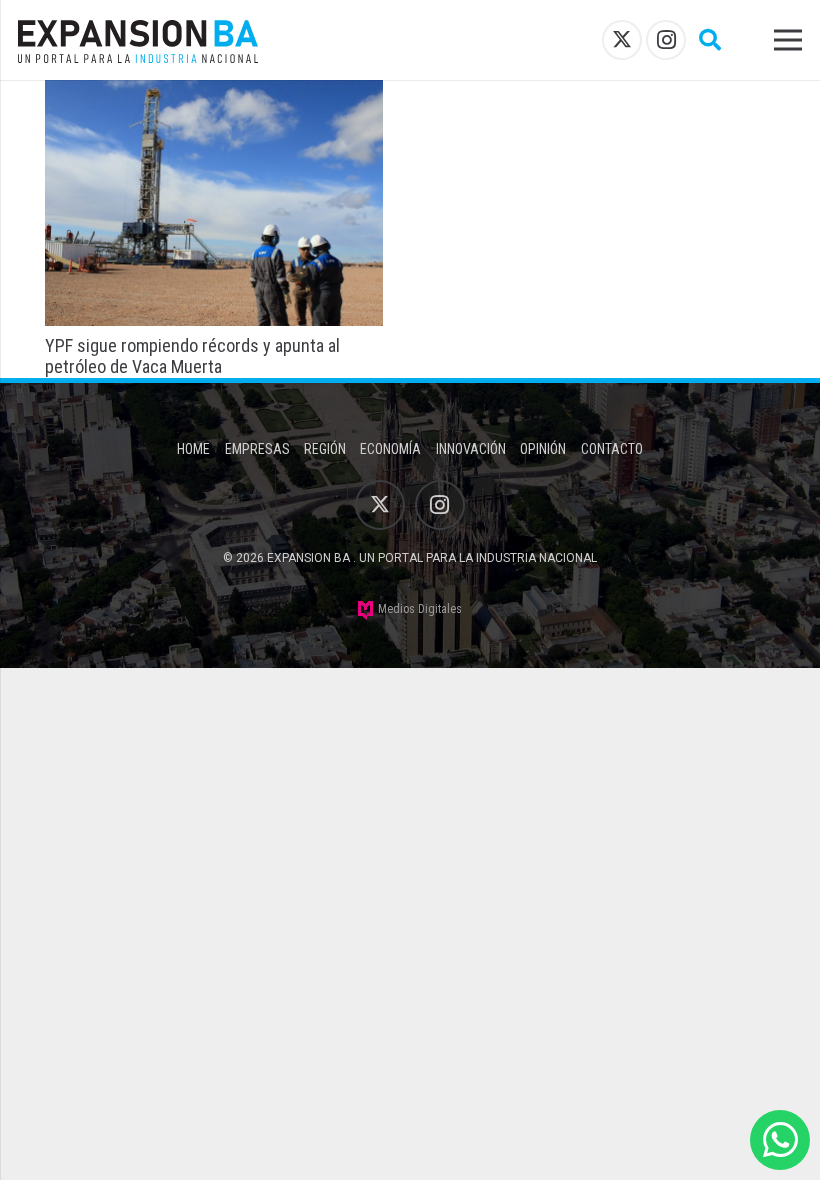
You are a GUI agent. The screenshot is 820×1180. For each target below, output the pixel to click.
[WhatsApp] (780, 1140)
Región (325, 449)
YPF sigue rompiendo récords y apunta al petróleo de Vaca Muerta (192, 356)
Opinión (543, 449)
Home (193, 449)
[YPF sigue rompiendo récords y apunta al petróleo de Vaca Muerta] (214, 93)
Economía (390, 449)
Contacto (612, 449)
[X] (622, 40)
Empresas (257, 449)
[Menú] (788, 40)
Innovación (471, 449)
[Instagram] (666, 40)
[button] (710, 40)
